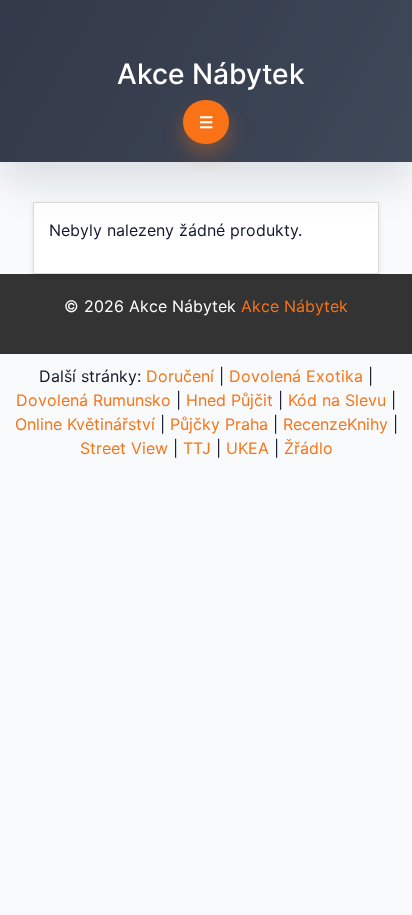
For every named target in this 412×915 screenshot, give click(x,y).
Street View (124, 448)
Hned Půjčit (229, 400)
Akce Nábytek (211, 74)
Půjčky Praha (219, 424)
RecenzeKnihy (335, 424)
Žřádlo (308, 448)
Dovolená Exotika (296, 376)
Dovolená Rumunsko (93, 400)
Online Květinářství (85, 424)
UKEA (247, 448)
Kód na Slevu (337, 400)
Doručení (180, 376)
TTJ (197, 448)
